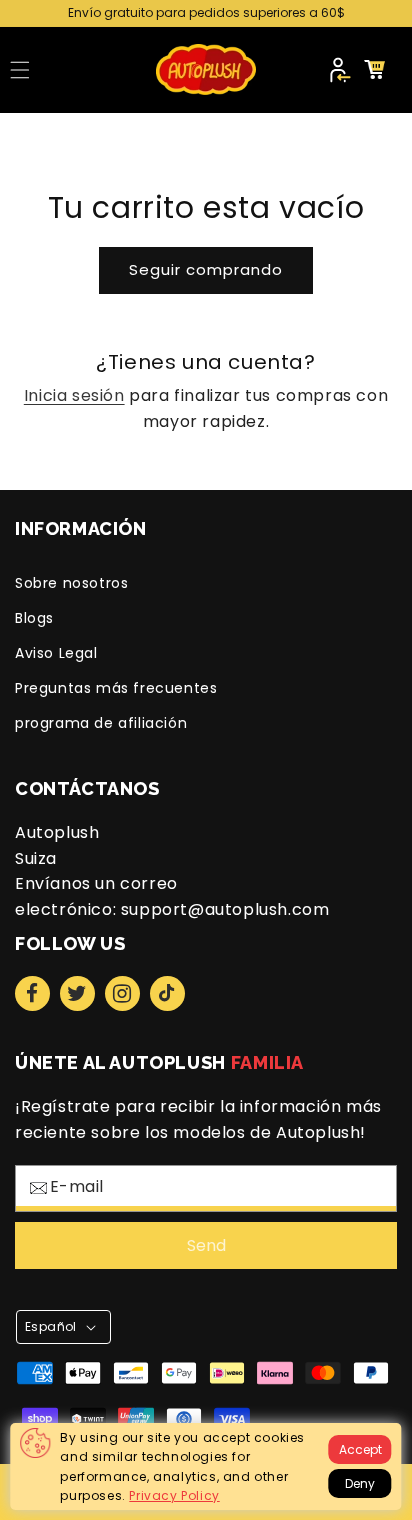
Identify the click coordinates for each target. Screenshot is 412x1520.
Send (206, 1245)
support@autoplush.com (225, 909)
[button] (20, 70)
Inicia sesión (74, 395)
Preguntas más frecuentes (116, 688)
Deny (360, 1483)
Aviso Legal (56, 653)
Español (51, 1326)
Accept (360, 1449)
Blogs (34, 618)
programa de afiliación (101, 723)
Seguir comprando (206, 269)
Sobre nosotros (71, 583)
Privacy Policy (174, 1495)
